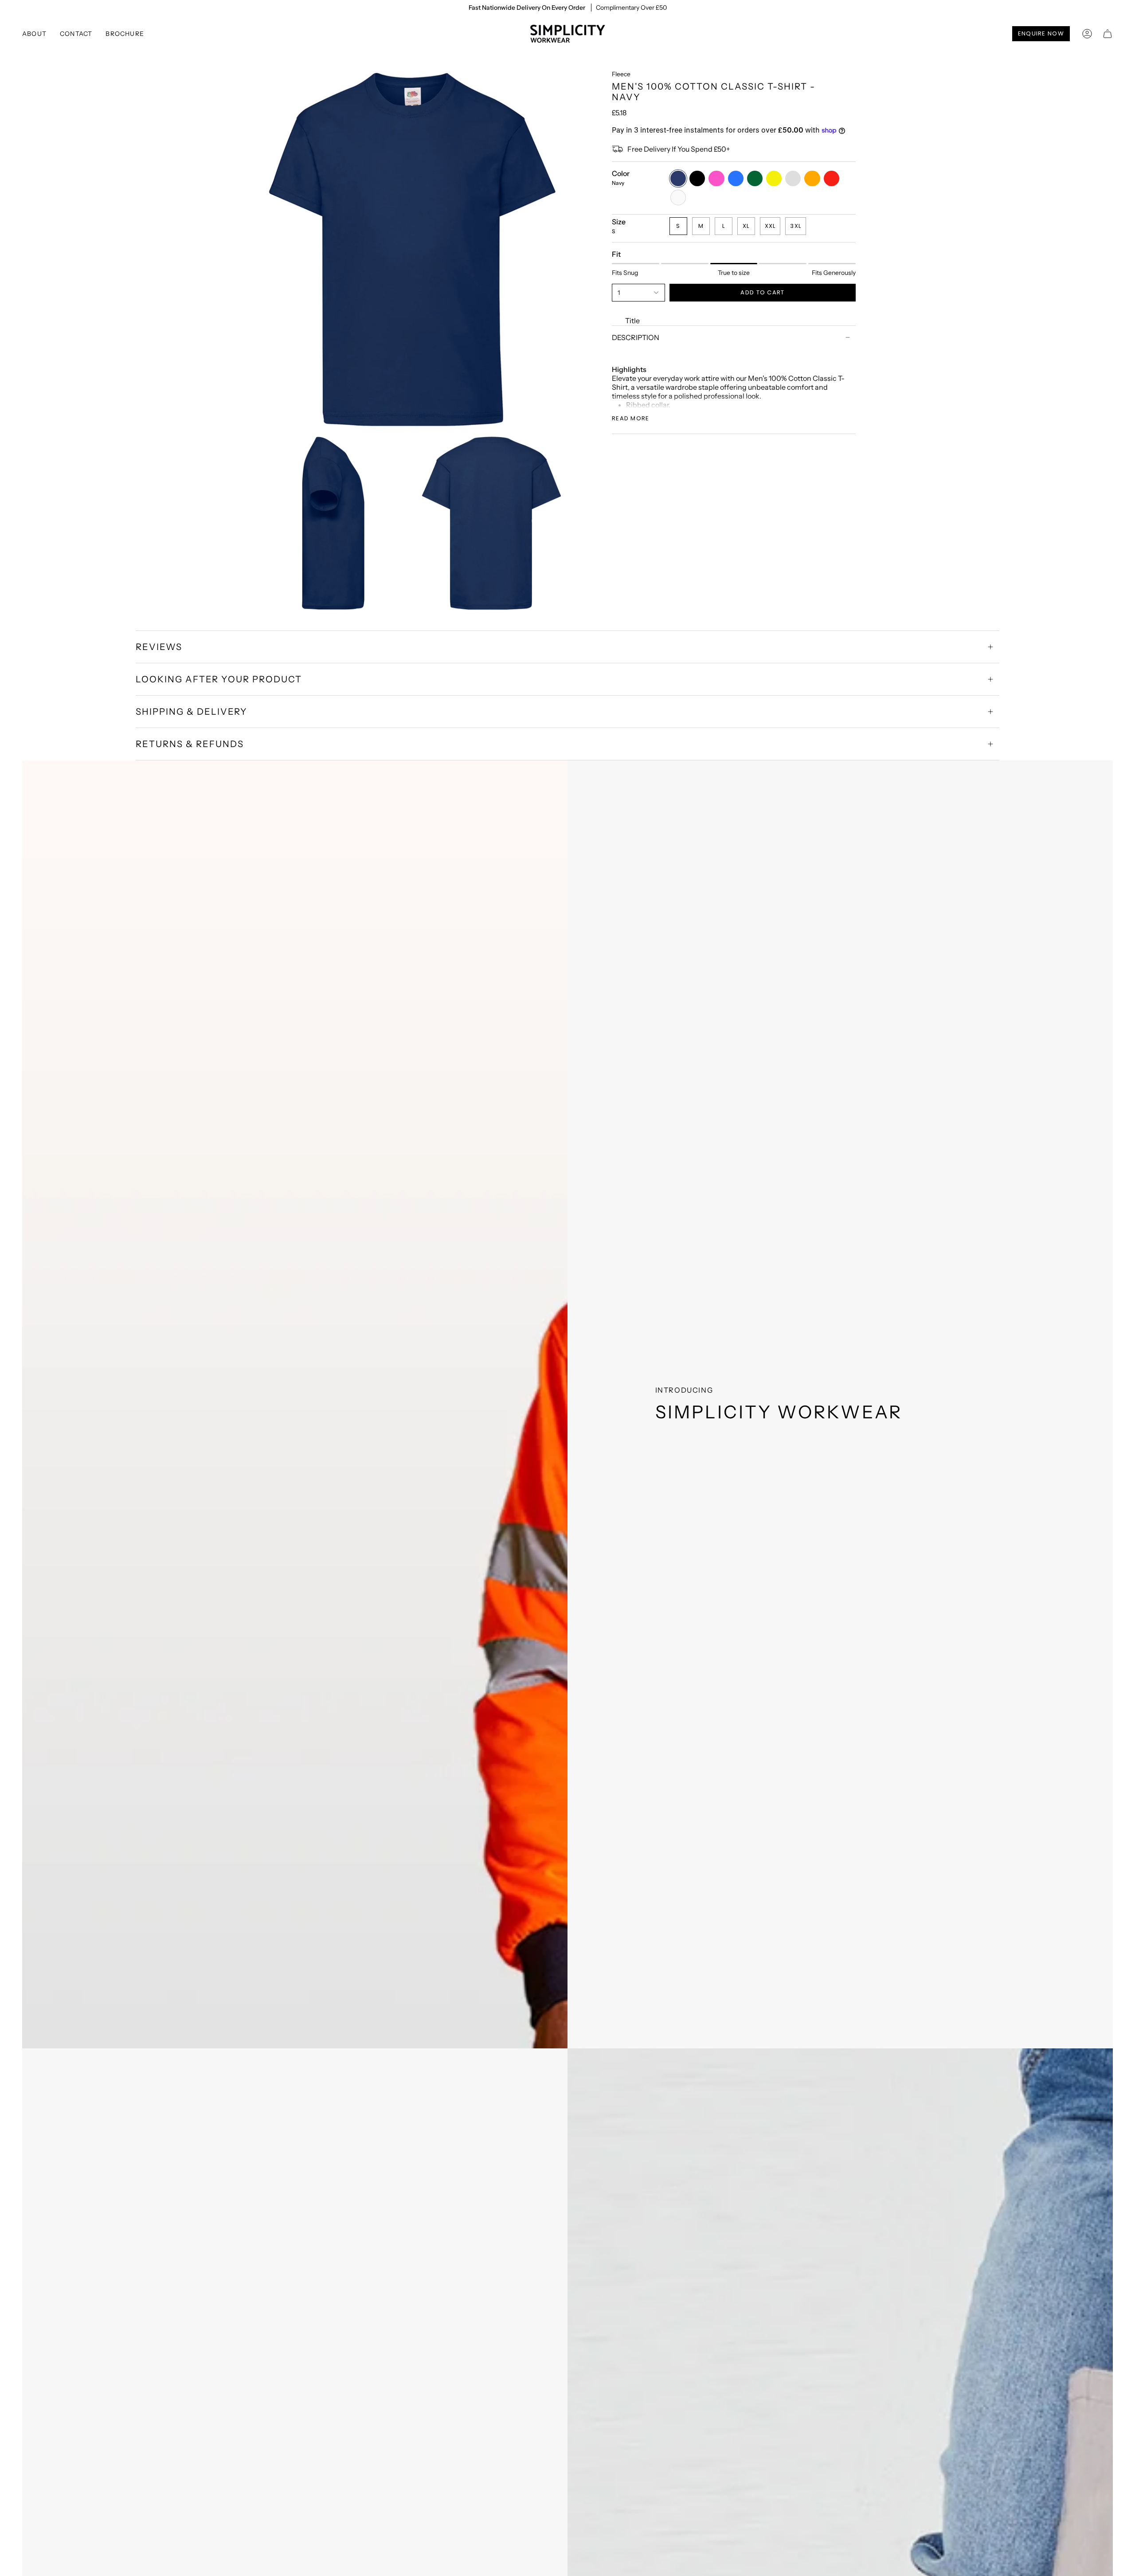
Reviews (159, 647)
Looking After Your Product (219, 679)
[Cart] (1108, 34)
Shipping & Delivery (192, 712)
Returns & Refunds (190, 744)
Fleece (621, 74)
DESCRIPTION (636, 337)
